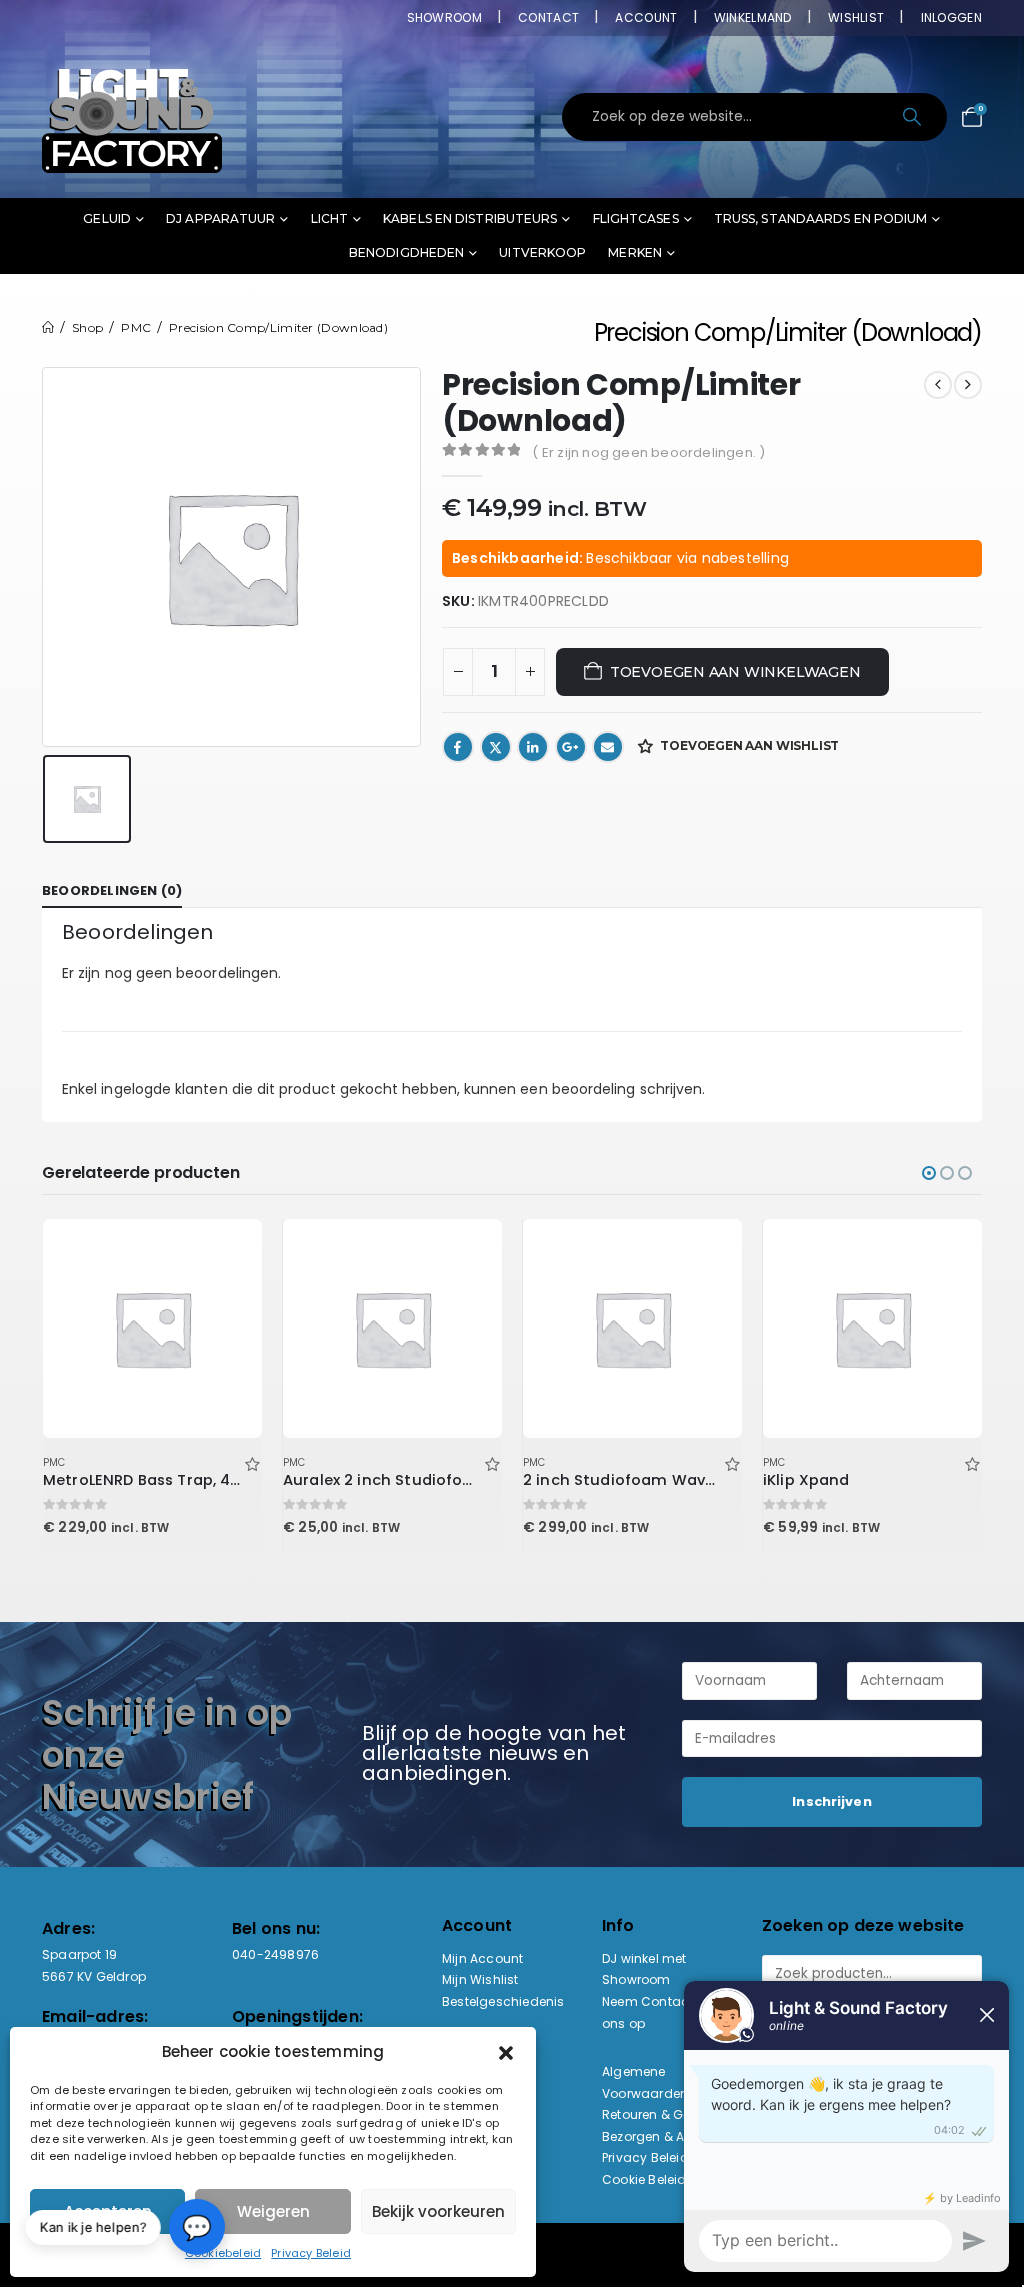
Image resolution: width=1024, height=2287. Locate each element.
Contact (548, 17)
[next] (968, 385)
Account (646, 17)
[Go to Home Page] (48, 327)
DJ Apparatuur (220, 218)
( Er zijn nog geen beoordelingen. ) (648, 452)
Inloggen (951, 17)
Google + (571, 747)
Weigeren (273, 2211)
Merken (635, 252)
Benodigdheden (406, 252)
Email (608, 747)
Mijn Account (482, 1958)
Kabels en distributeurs (470, 218)
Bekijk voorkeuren (438, 2211)
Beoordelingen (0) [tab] (112, 890)
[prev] (938, 385)
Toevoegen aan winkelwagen (735, 672)
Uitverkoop (542, 252)
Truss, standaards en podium (821, 218)
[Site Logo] (132, 117)
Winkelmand (753, 17)
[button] (506, 2052)
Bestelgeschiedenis (503, 2001)
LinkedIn (533, 747)
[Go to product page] (152, 1328)
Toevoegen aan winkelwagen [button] (229, 1252)
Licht (330, 218)
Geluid (107, 218)
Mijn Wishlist (480, 1979)
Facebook (458, 747)
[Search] (913, 117)
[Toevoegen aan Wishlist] (252, 1462)
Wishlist (856, 17)
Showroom (444, 17)
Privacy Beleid (311, 2253)
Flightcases (636, 218)
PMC (54, 1462)
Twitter (496, 747)
